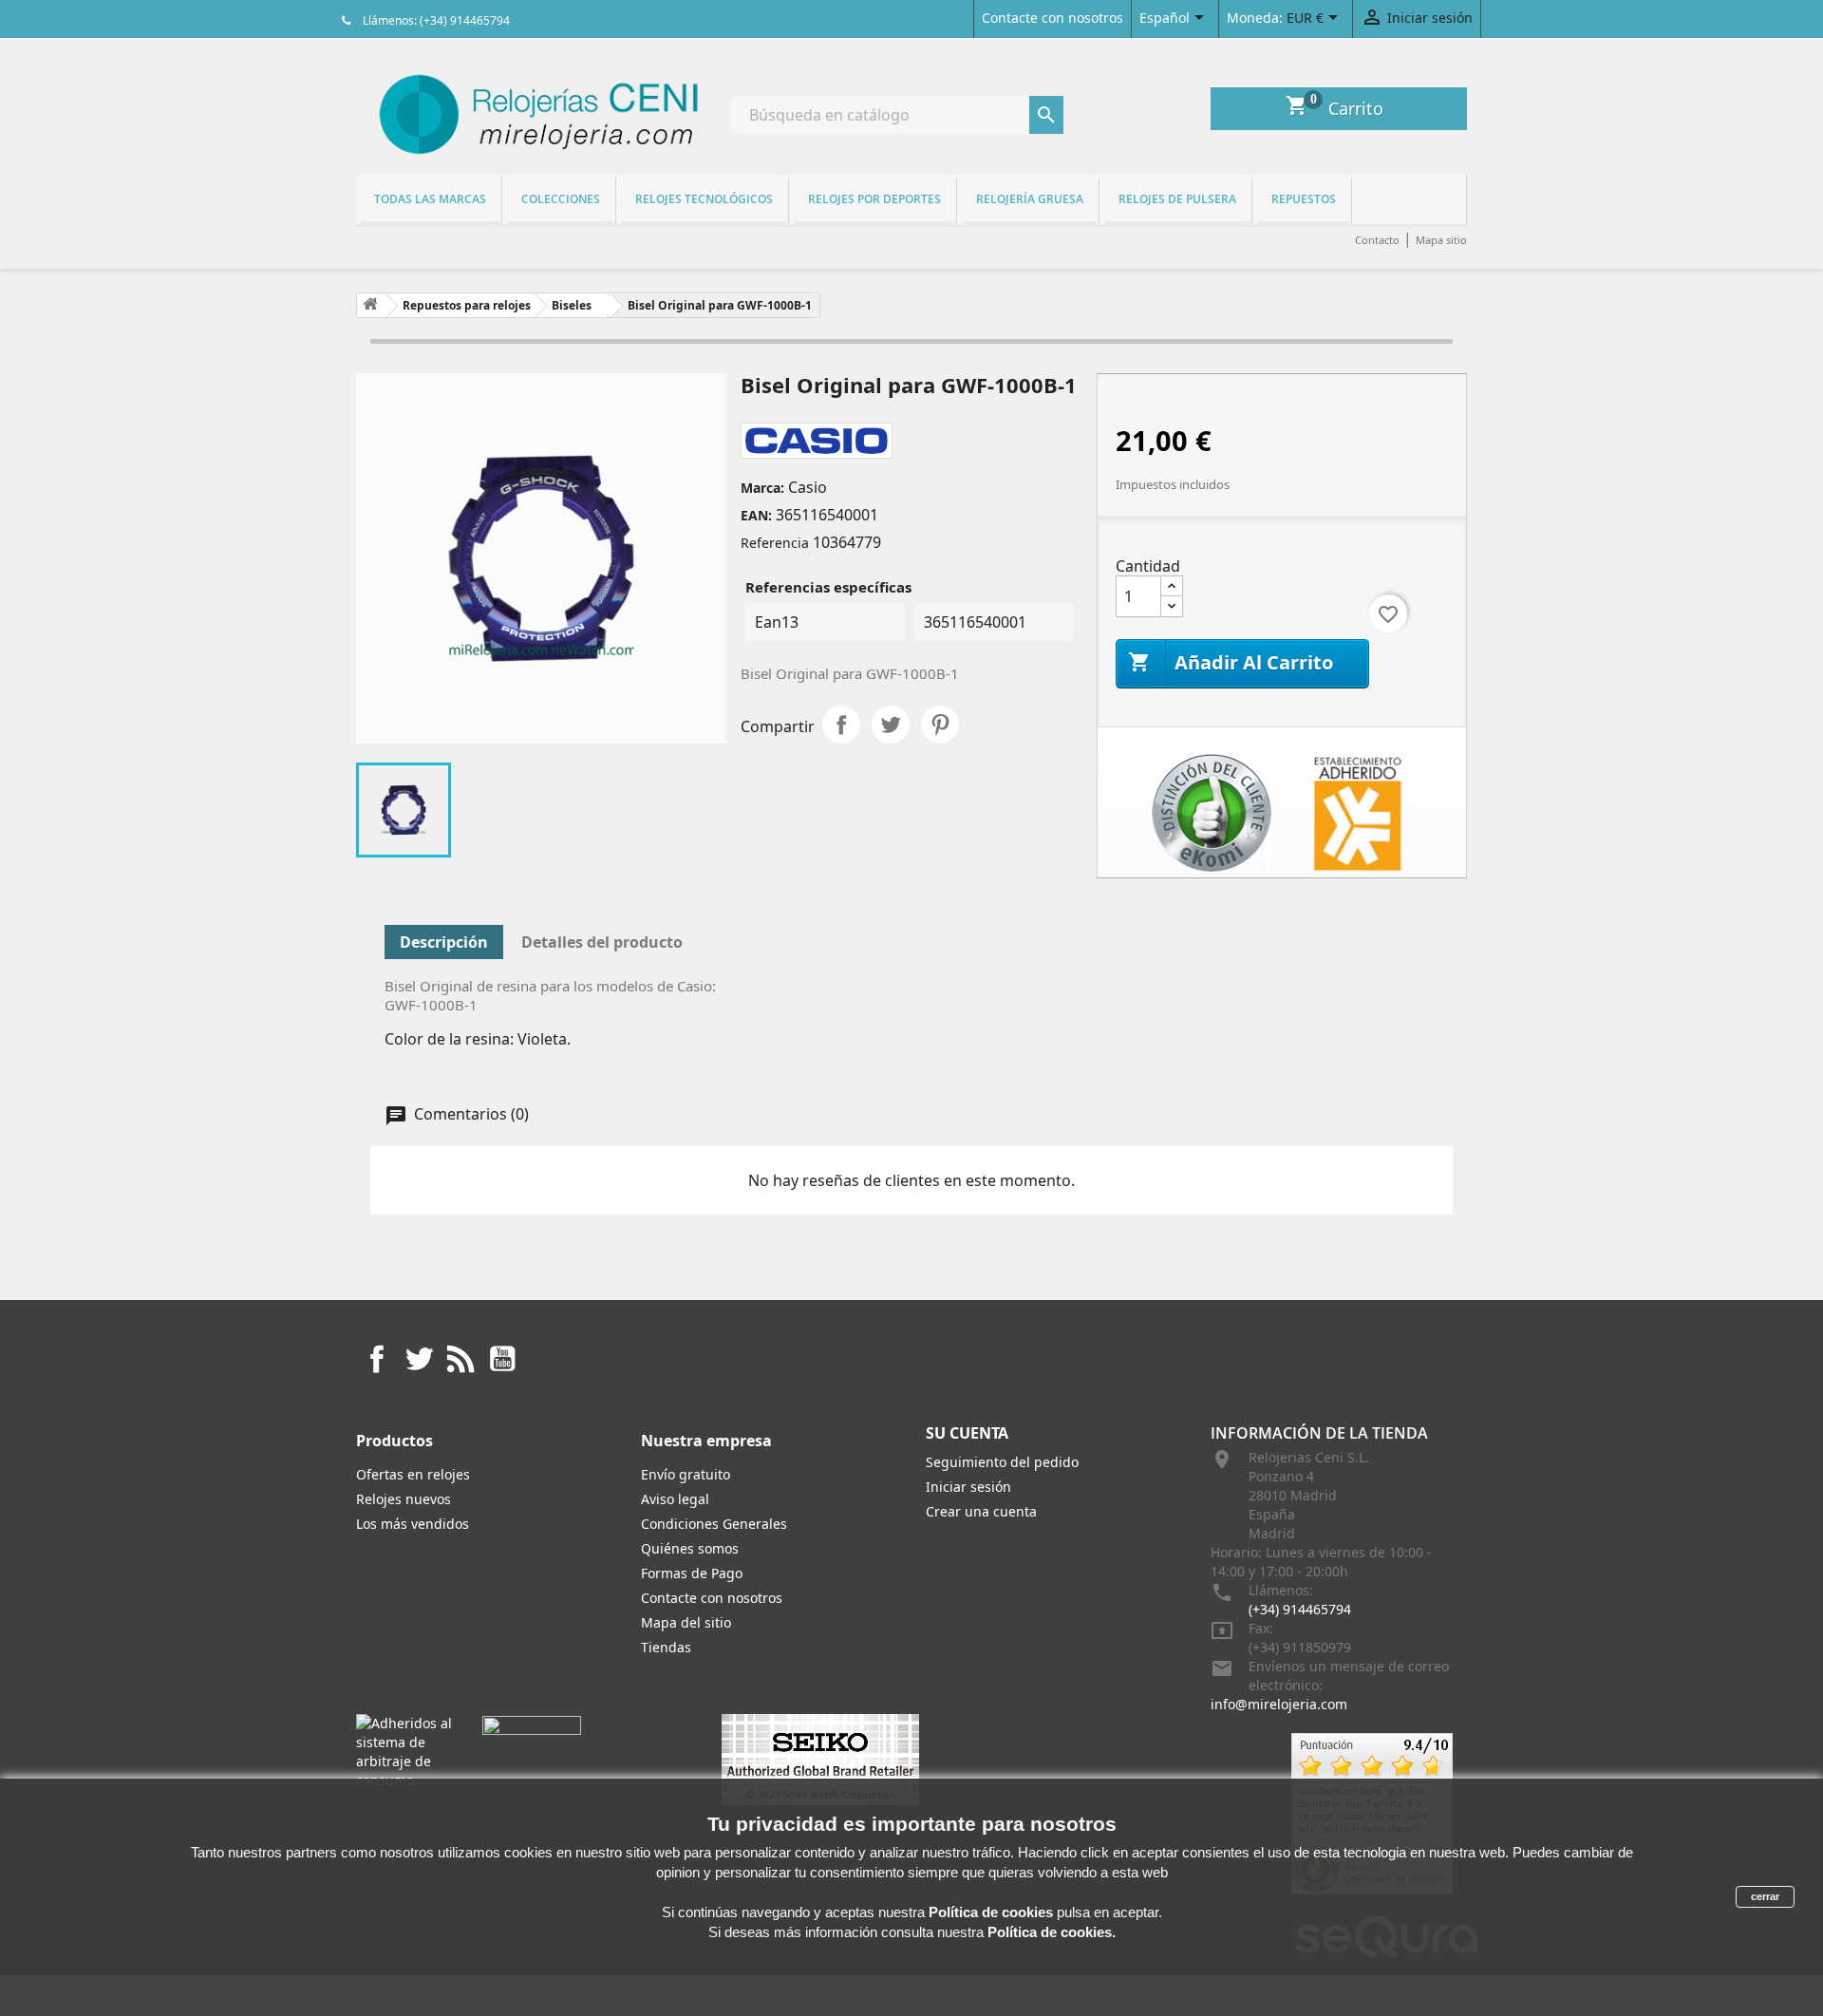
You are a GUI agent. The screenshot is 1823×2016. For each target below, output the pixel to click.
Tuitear (891, 725)
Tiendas (666, 1647)
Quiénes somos (690, 1548)
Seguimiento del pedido (1002, 1462)
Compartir (841, 725)
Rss (460, 1359)
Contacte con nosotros (1052, 18)
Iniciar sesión (968, 1487)
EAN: (756, 515)
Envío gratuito (686, 1474)
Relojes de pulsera (1177, 199)
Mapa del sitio (686, 1622)
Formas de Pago (692, 1573)
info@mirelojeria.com (1279, 1704)
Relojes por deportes (874, 199)
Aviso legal (675, 1499)
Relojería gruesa (1030, 199)
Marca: (762, 488)
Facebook (377, 1359)
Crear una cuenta (981, 1511)
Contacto (1377, 240)
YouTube (502, 1359)
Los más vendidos (413, 1524)
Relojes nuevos (404, 1499)
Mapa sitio (1441, 240)
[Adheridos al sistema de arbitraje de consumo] (405, 1751)
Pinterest (940, 725)
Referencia (775, 543)
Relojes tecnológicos (704, 199)
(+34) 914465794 (1300, 1609)
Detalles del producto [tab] (602, 942)
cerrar (1765, 1896)
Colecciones (561, 199)
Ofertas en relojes (413, 1474)
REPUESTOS (1304, 199)
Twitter (419, 1359)
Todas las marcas (430, 199)
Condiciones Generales (714, 1524)
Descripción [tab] (444, 942)
